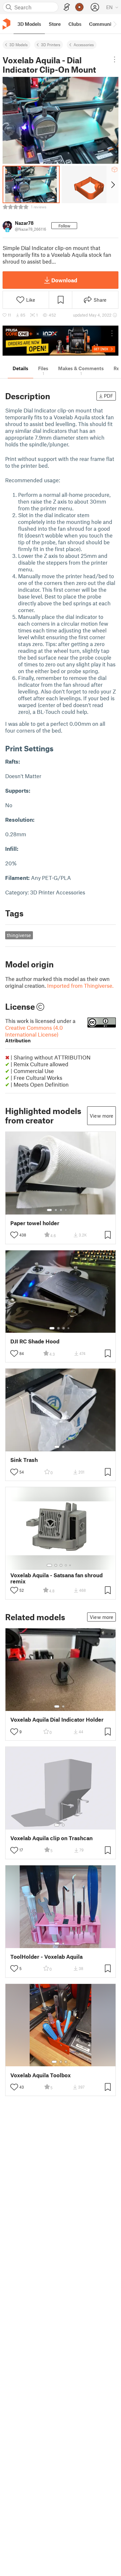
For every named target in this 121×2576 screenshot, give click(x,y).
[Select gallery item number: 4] (66, 1210)
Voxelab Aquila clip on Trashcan (51, 1838)
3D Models (19, 45)
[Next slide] (112, 184)
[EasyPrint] (67, 7)
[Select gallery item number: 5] (71, 1210)
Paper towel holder (35, 1223)
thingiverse (19, 935)
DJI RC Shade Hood (35, 1341)
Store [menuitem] (55, 24)
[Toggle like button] (14, 1235)
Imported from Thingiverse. (80, 986)
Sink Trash (24, 1460)
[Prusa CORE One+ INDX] (60, 341)
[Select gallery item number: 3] (61, 1210)
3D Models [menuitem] (29, 24)
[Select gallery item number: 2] (56, 1210)
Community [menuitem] (102, 24)
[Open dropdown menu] (114, 59)
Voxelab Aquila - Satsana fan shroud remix (56, 1578)
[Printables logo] (6, 24)
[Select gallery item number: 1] (49, 1210)
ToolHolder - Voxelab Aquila (46, 1957)
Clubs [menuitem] (75, 24)
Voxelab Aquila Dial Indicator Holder (57, 1720)
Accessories (84, 45)
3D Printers (51, 45)
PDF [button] (109, 396)
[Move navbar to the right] (115, 24)
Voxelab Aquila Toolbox (40, 2075)
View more (101, 1116)
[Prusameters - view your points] (79, 7)
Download (64, 280)
